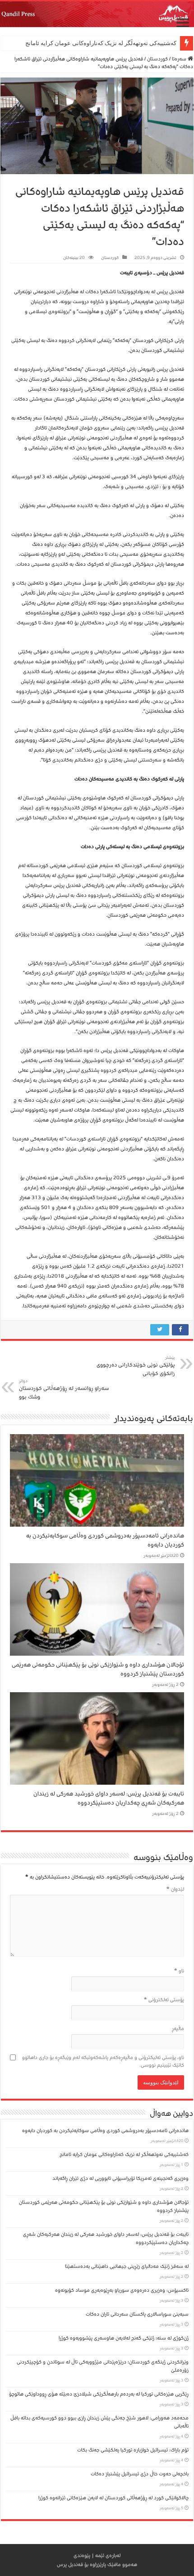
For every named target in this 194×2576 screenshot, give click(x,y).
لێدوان (175, 1889)
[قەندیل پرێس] (97, 14)
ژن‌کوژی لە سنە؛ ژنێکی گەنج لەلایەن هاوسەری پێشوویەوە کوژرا (124, 2338)
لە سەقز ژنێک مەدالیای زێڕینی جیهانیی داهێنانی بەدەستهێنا (127, 2266)
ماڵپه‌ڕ (178, 2029)
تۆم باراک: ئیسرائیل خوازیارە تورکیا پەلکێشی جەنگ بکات (133, 2450)
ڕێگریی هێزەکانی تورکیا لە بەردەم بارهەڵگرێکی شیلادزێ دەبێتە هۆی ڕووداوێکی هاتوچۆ (99, 2394)
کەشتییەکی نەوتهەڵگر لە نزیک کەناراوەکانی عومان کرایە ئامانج (101, 43)
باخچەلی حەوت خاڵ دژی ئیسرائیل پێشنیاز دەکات (140, 2474)
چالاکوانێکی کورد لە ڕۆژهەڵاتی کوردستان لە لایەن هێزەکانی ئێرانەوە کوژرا (113, 2498)
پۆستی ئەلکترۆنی (164, 2000)
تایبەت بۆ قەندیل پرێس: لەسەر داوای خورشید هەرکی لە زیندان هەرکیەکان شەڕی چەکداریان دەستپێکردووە (109, 1798)
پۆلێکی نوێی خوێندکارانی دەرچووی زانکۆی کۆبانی (136, 1366)
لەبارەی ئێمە (108, 2555)
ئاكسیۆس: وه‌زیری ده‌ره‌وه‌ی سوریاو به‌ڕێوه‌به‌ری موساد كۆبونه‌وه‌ (122, 2290)
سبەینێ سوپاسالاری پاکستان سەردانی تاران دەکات (137, 2314)
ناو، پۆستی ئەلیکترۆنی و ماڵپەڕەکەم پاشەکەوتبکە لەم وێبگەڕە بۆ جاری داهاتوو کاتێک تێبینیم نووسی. (103, 2061)
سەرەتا (180, 59)
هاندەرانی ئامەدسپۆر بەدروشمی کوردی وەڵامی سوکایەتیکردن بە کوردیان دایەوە (105, 2131)
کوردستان (157, 59)
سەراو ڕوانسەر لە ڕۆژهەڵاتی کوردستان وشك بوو (64, 1390)
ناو (179, 1971)
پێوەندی (82, 2555)
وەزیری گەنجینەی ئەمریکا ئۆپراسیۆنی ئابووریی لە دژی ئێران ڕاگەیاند (120, 2178)
